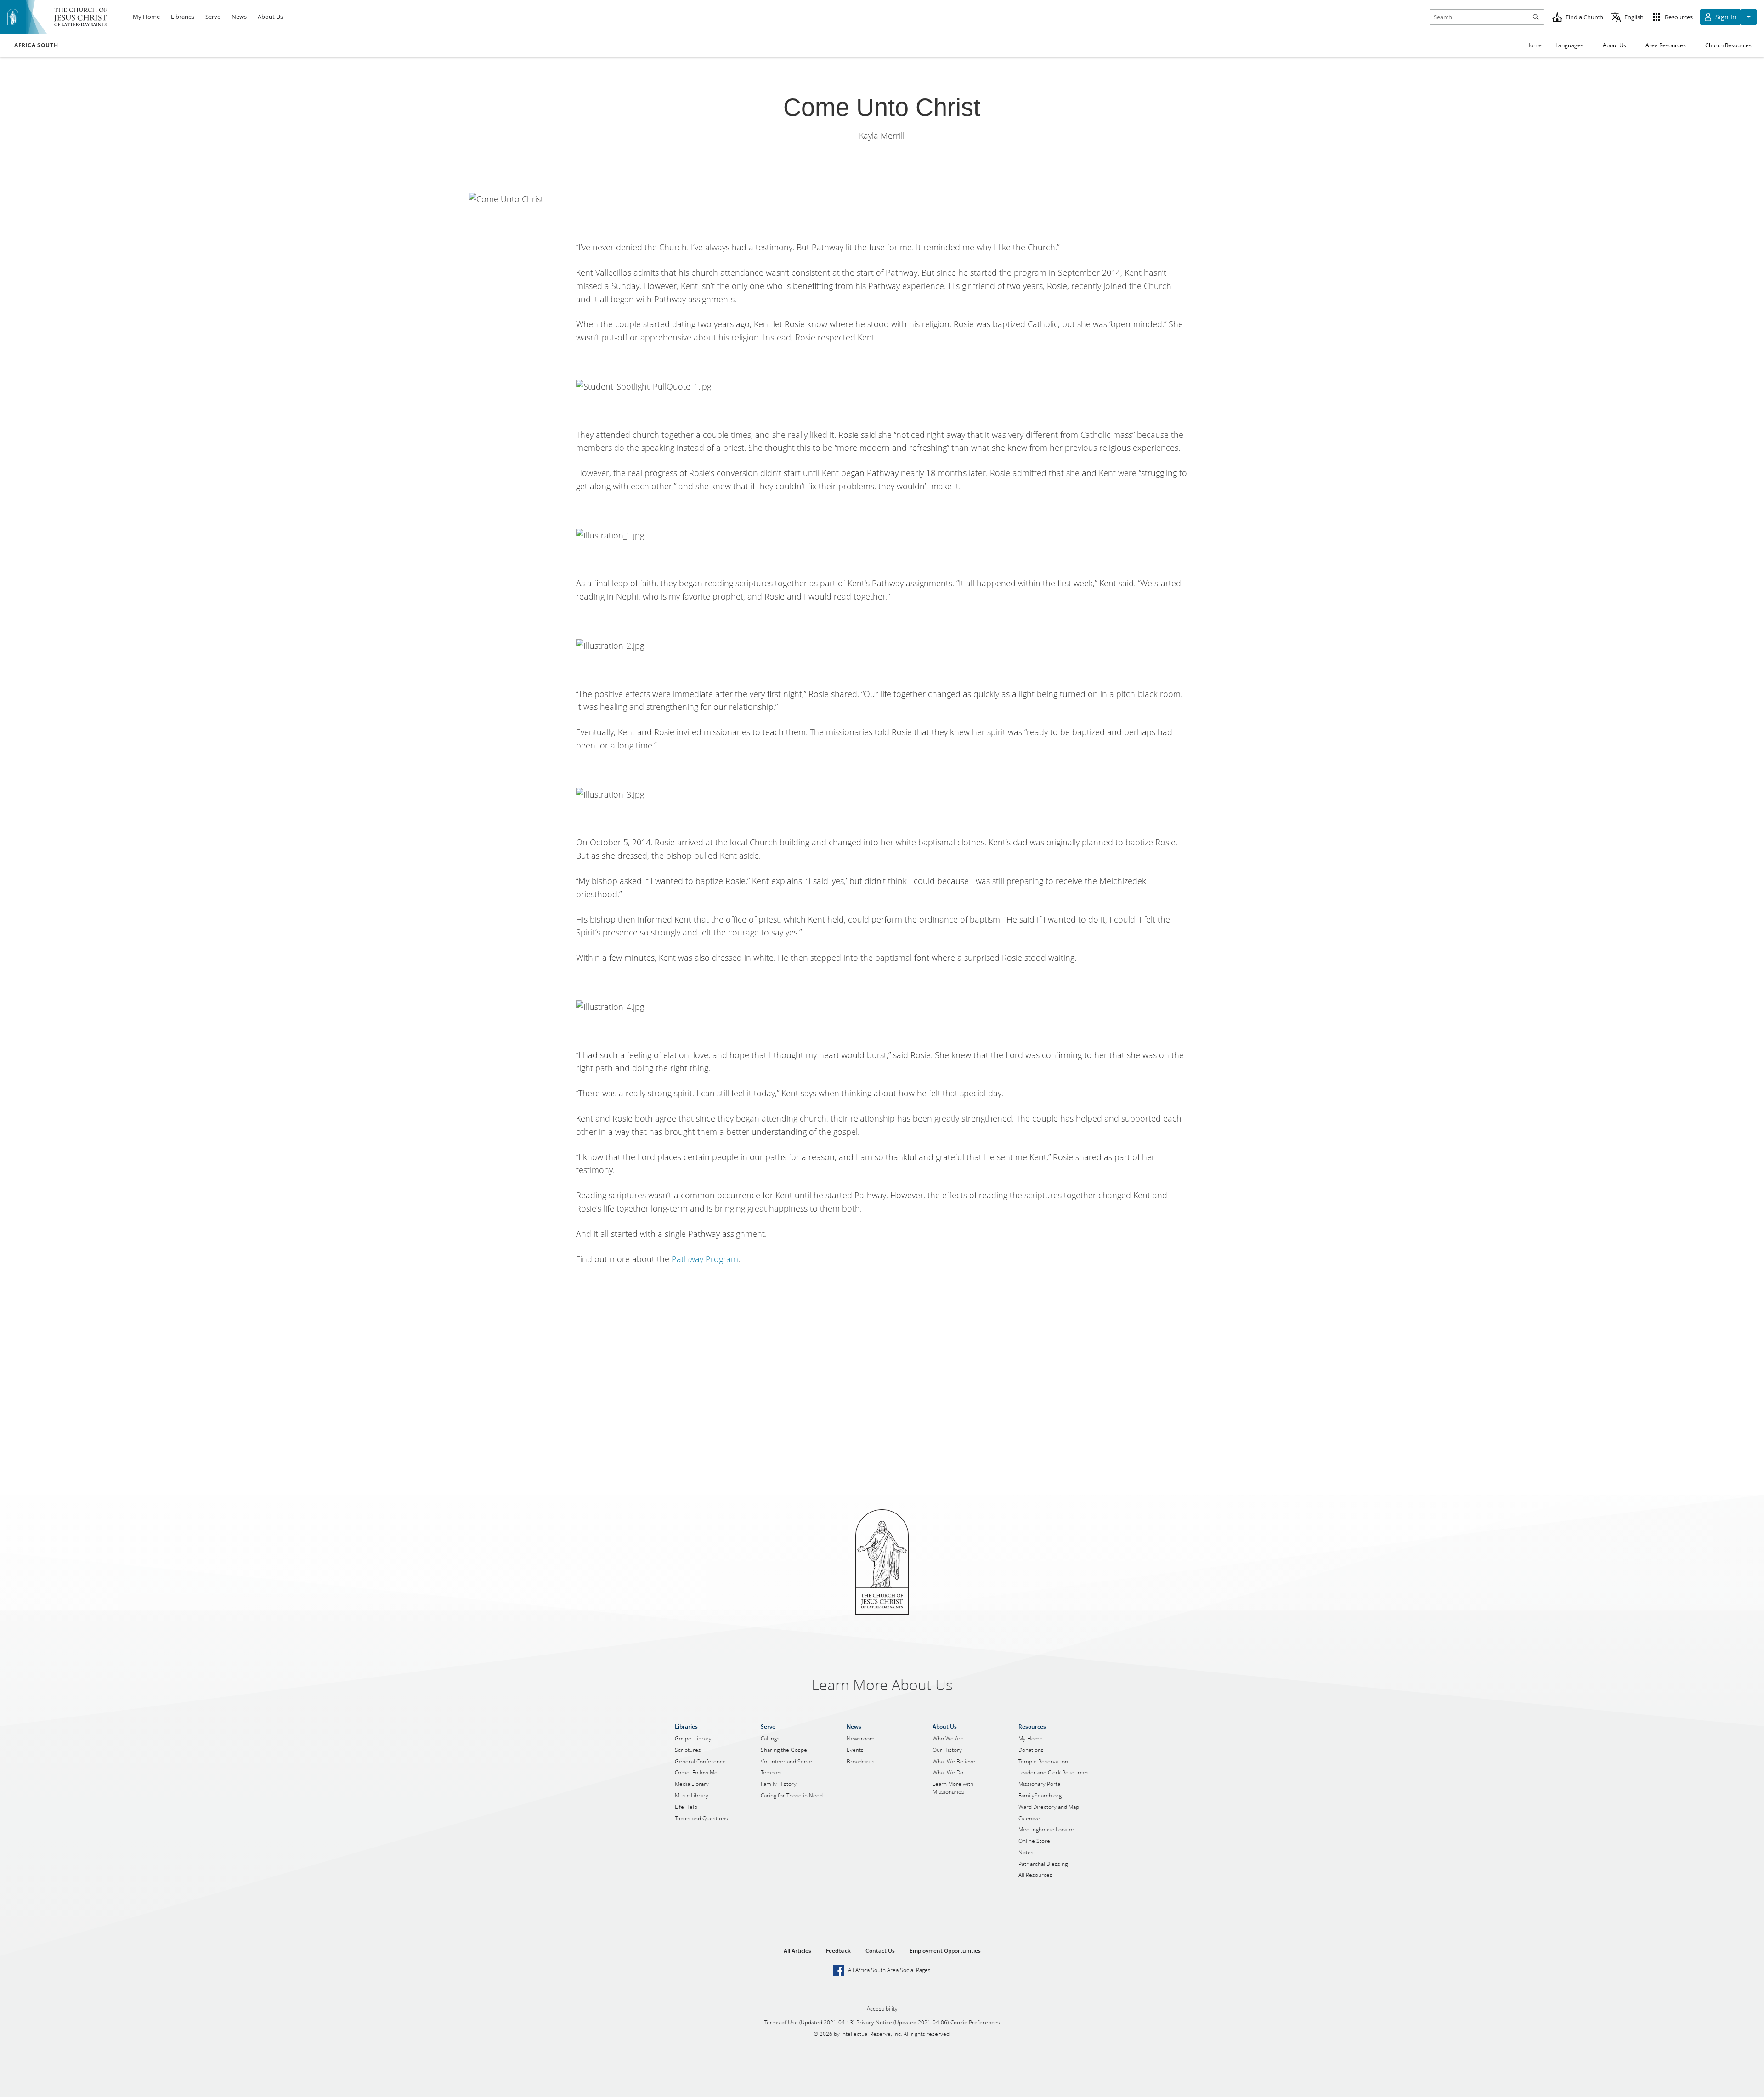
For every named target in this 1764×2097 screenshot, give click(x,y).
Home (1534, 45)
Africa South (36, 45)
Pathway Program (705, 1259)
